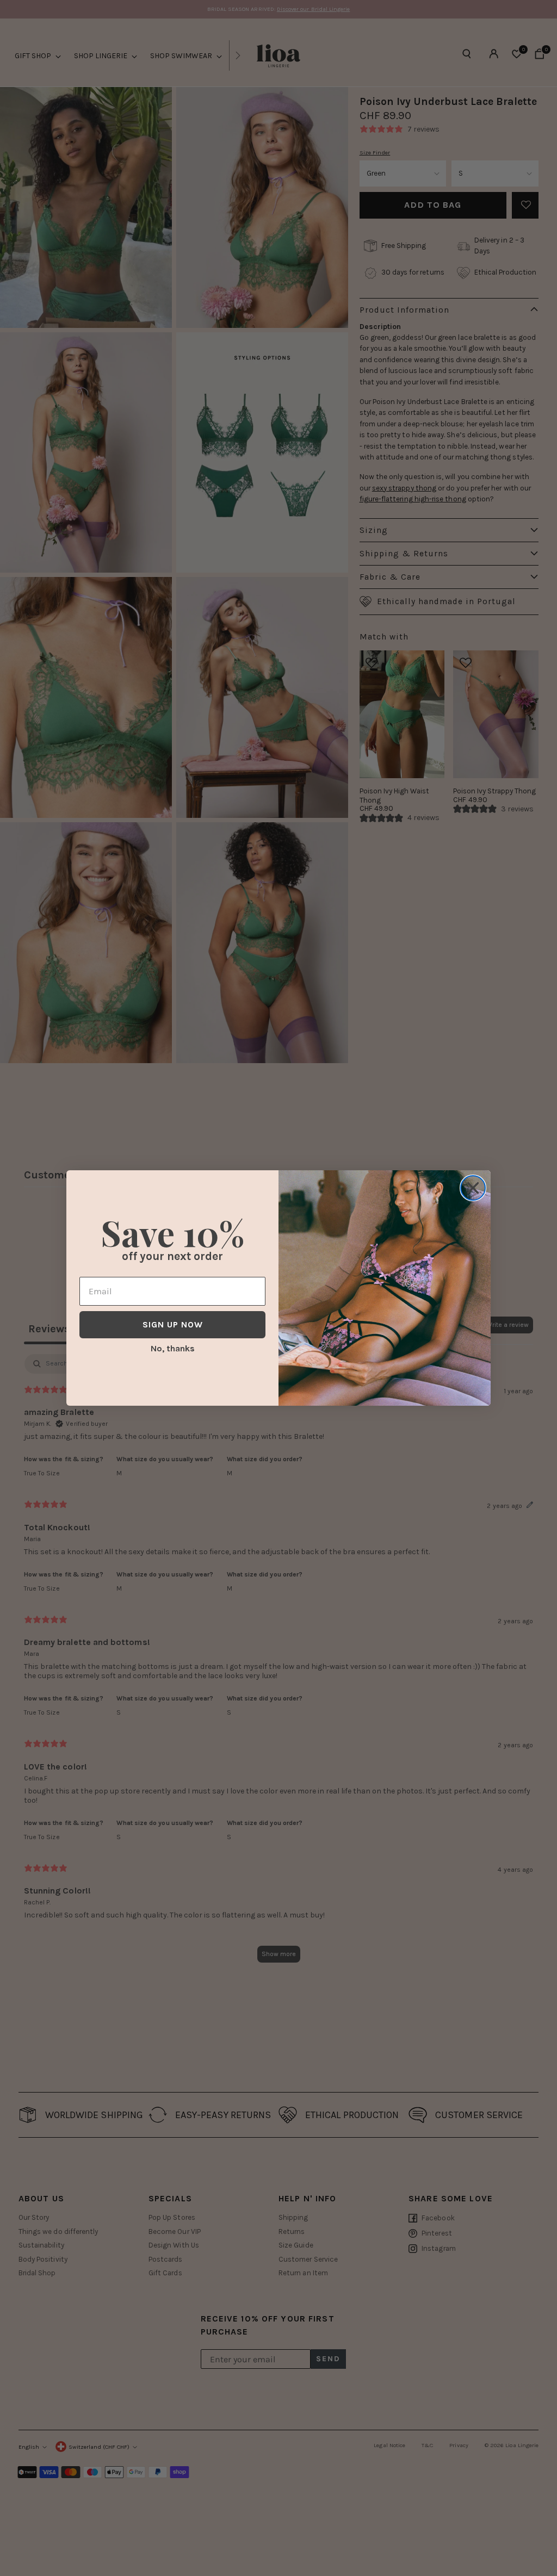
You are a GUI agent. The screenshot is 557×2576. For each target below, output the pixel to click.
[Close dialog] (473, 1188)
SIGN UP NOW (173, 1324)
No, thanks (173, 1348)
